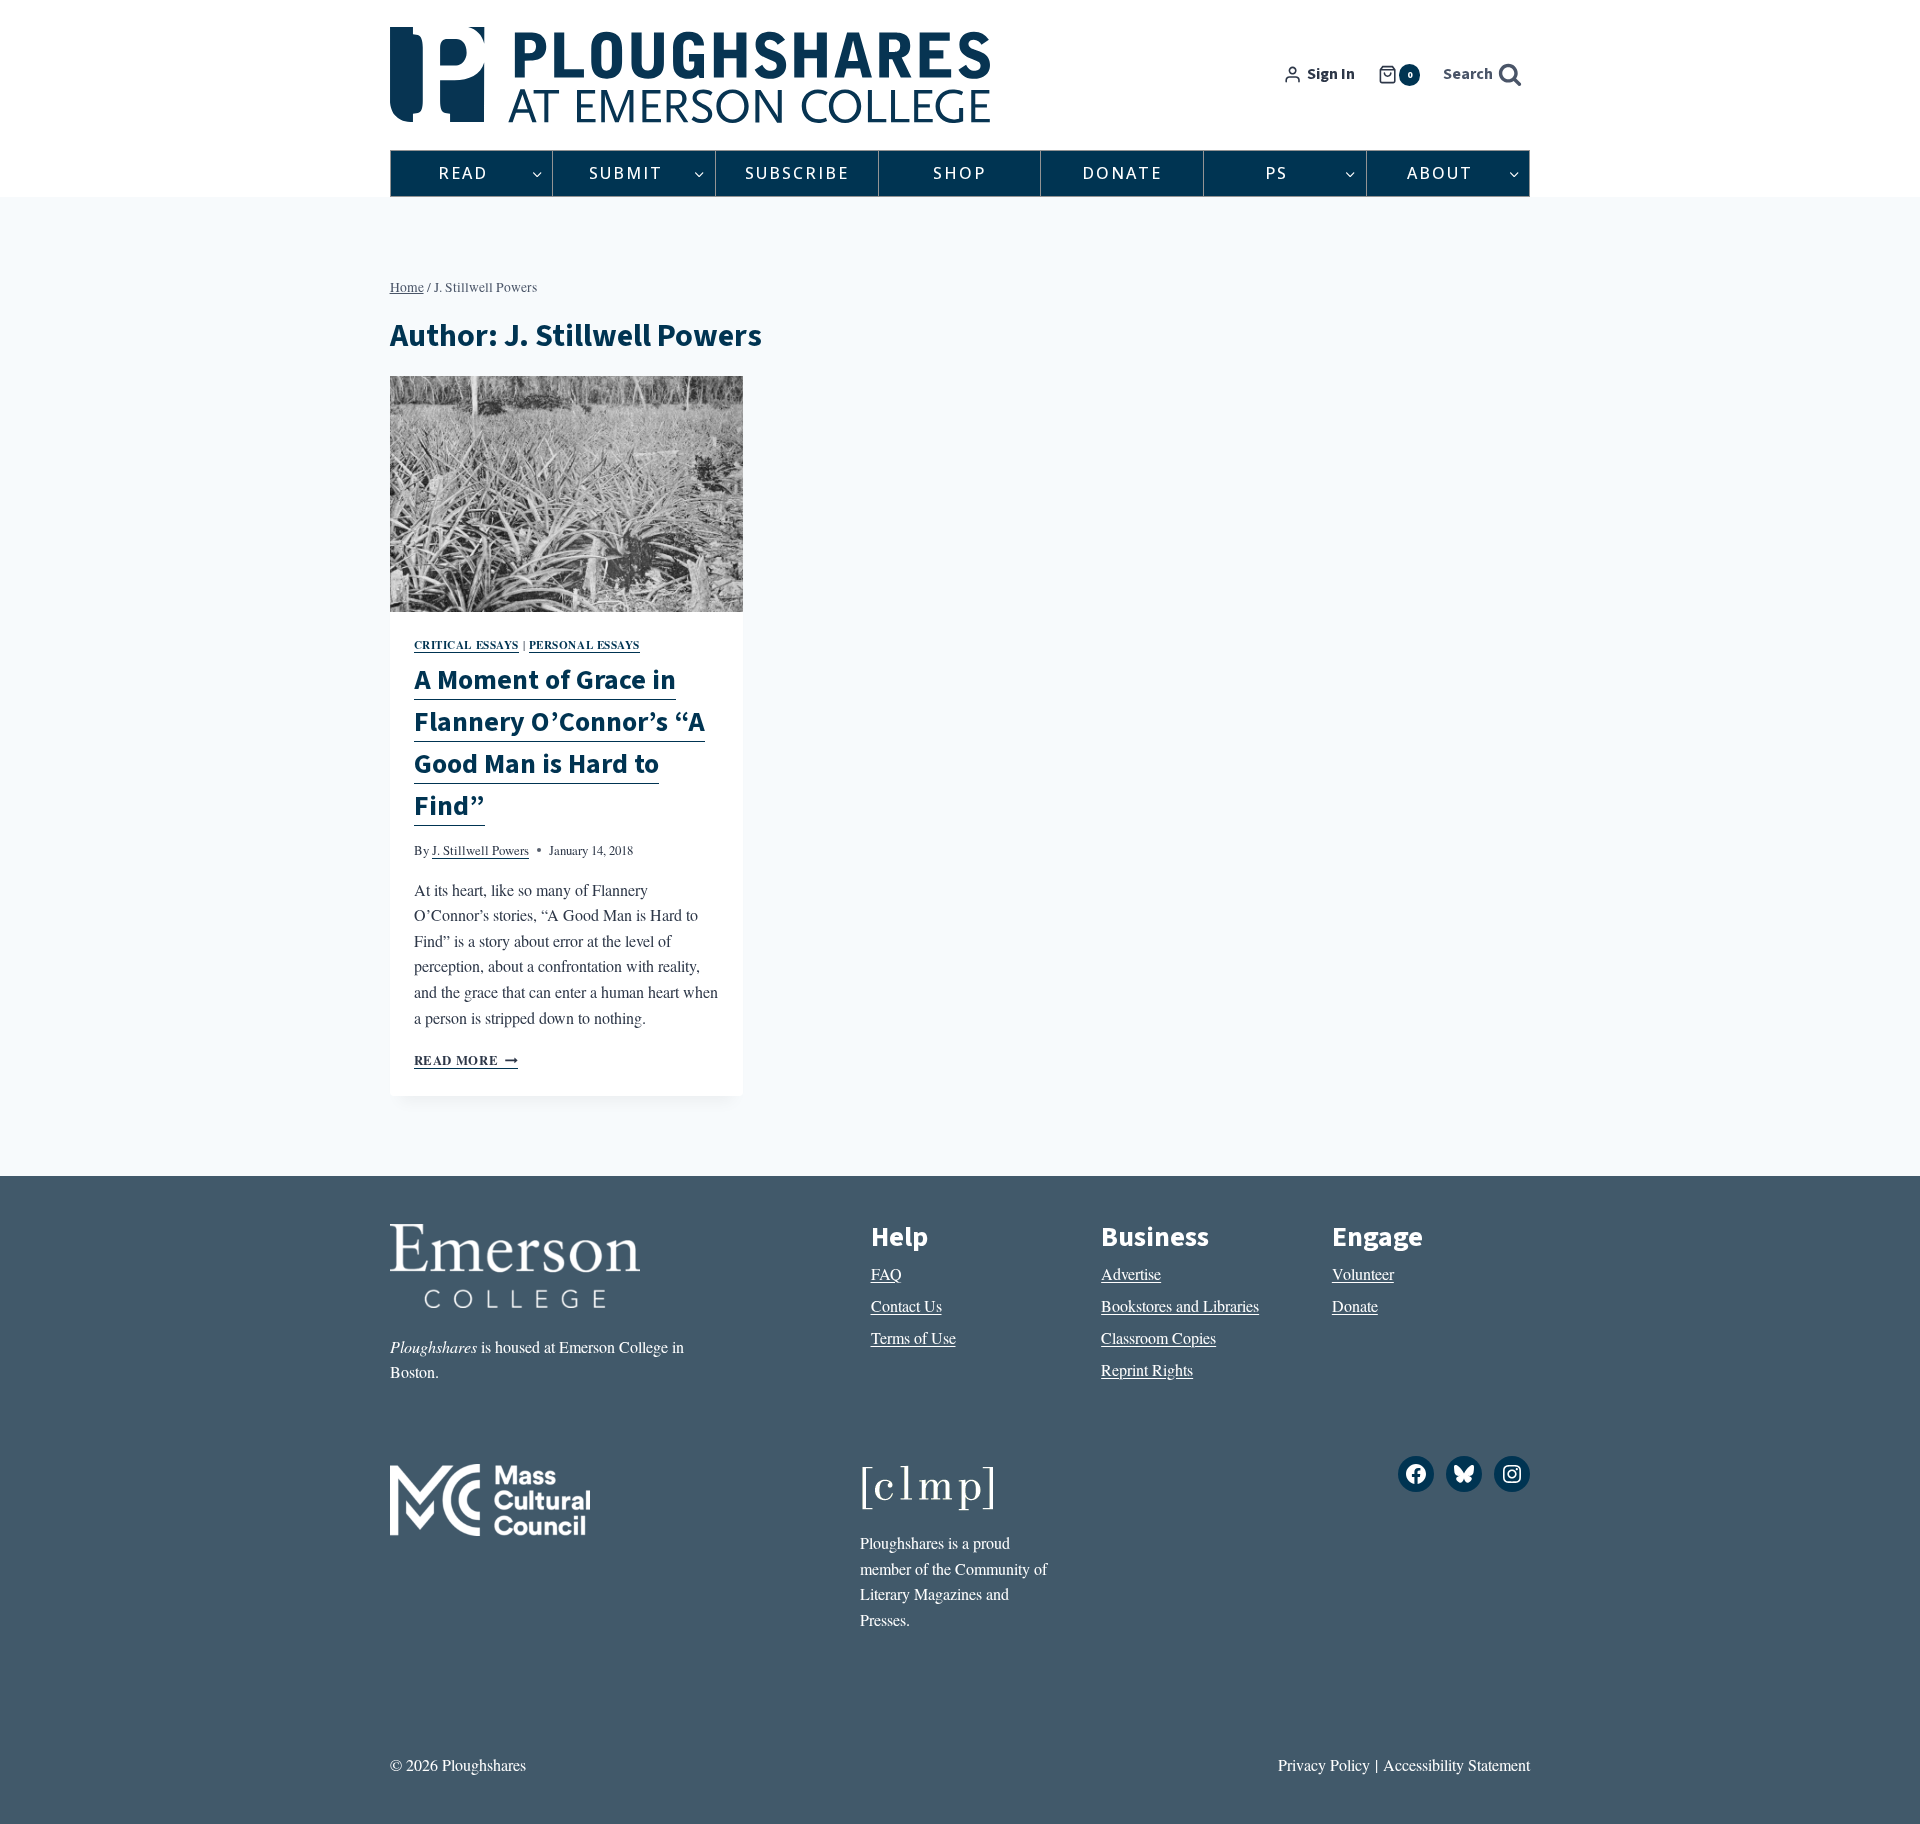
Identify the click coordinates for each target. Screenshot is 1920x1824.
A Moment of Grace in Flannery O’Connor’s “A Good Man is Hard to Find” (559, 743)
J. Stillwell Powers (480, 850)
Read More (466, 1060)
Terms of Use (913, 1337)
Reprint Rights (1147, 1369)
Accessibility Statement (1456, 1764)
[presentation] (567, 494)
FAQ (886, 1273)
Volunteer (1363, 1273)
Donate (1122, 173)
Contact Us (906, 1305)
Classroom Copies (1158, 1337)
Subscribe (797, 173)
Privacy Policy (1324, 1764)
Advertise (1131, 1273)
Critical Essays (466, 644)
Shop (959, 173)
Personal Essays (584, 644)
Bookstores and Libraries (1180, 1305)
